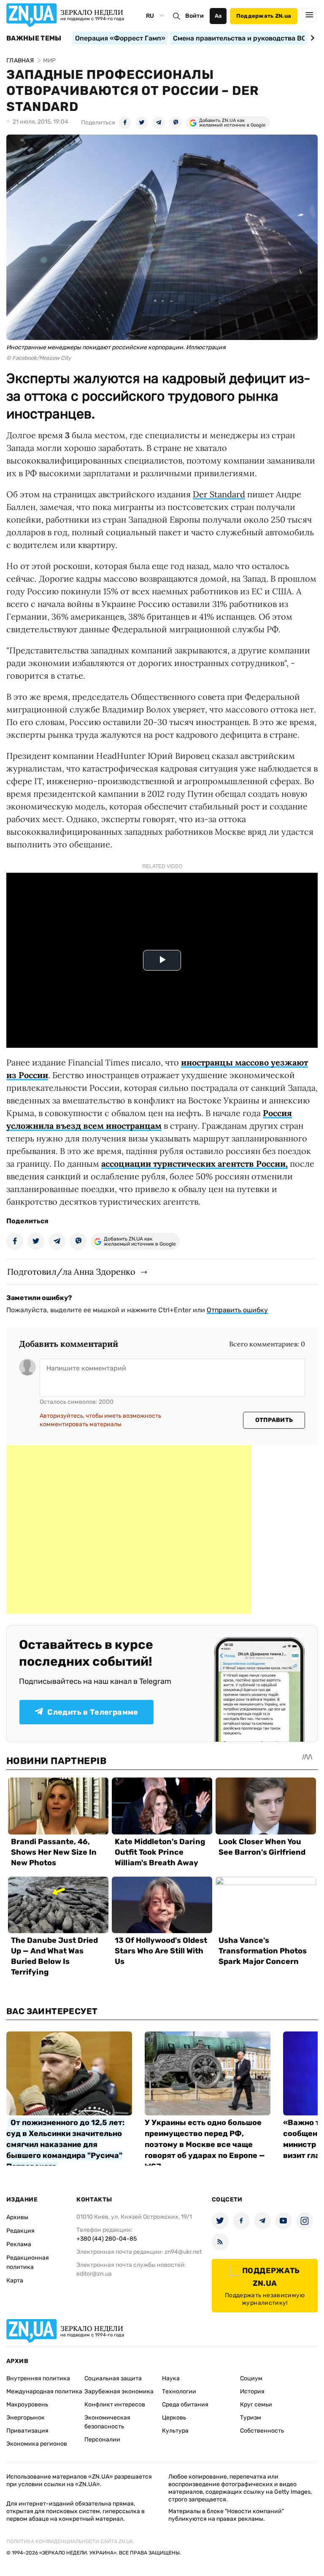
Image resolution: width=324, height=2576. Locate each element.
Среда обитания (185, 2405)
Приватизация (27, 2431)
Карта (15, 2281)
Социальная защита (113, 2378)
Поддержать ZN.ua (264, 16)
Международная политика (44, 2391)
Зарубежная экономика (119, 2391)
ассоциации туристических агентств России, (194, 1164)
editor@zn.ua (94, 2274)
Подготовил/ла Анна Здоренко (71, 1272)
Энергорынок (26, 2418)
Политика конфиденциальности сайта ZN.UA (70, 2541)
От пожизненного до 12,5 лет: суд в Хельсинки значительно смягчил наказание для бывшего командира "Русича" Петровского (65, 2144)
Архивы (17, 2217)
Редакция (20, 2231)
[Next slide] (311, 38)
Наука (171, 2378)
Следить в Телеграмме (93, 1712)
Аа (218, 16)
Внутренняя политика (38, 2378)
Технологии (179, 2391)
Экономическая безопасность (107, 2422)
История (252, 2391)
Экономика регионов (37, 2444)
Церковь (174, 2418)
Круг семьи (256, 2405)
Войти (194, 16)
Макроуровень (27, 2405)
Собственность (262, 2431)
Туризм (251, 2418)
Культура (175, 2431)
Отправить (274, 1420)
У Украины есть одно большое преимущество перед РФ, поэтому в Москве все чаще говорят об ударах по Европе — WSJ (205, 2144)
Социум (251, 2378)
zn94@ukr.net (183, 2252)
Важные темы (34, 38)
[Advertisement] (129, 1529)
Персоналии (102, 2440)
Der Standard (219, 494)
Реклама (19, 2244)
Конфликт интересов (115, 2405)
